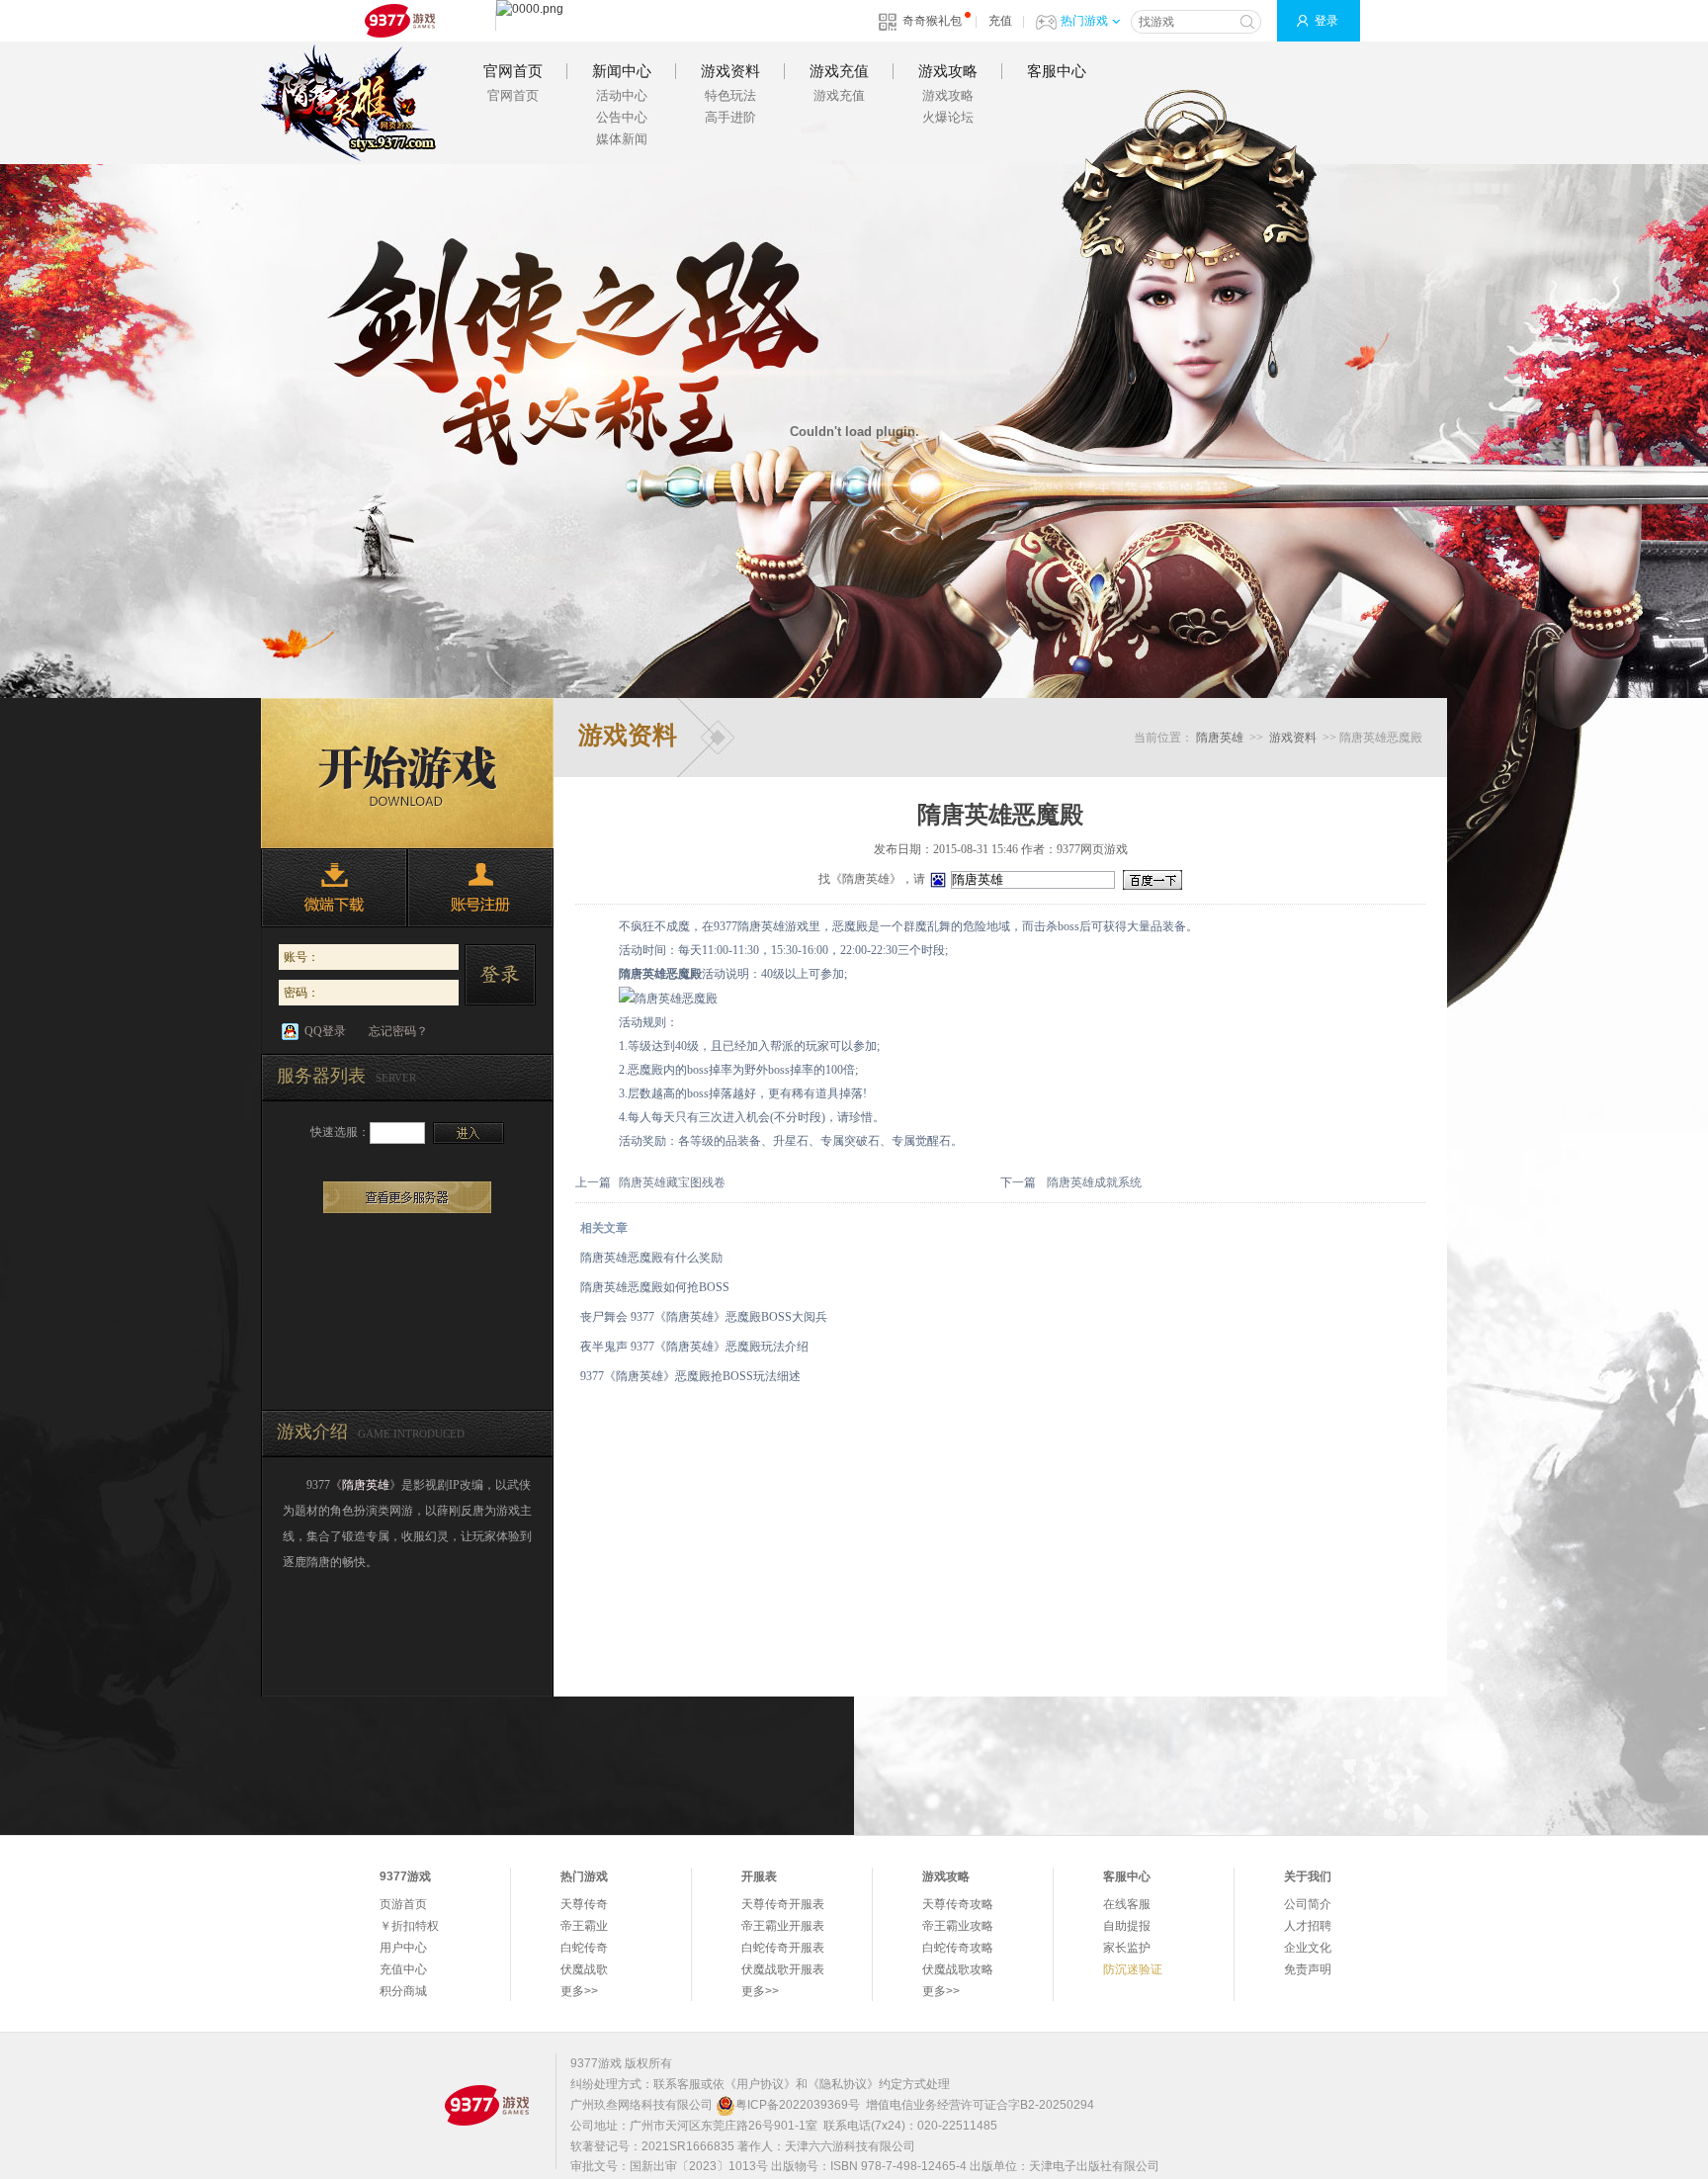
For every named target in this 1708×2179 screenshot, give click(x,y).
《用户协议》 (760, 2084)
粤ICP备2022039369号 (798, 2105)
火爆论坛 (948, 117)
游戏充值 (839, 71)
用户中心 (403, 1948)
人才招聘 (1308, 1926)
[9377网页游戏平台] (486, 2105)
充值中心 (403, 1969)
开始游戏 (407, 773)
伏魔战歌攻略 (958, 1969)
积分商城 (403, 1991)
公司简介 (1308, 1904)
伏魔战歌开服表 (783, 1969)
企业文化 (1308, 1948)
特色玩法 (730, 95)
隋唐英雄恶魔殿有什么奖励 (651, 1258)
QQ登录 (325, 1031)
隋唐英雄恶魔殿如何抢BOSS (655, 1287)
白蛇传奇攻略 (958, 1948)
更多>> (579, 1991)
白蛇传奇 (584, 1948)
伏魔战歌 (584, 1969)
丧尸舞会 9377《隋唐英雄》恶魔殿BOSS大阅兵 (704, 1317)
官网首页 (513, 71)
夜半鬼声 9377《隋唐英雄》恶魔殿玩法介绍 (694, 1347)
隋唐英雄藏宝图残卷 (672, 1182)
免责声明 (1308, 1969)
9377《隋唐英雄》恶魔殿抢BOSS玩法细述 (690, 1376)
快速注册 (480, 888)
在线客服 (1127, 1904)
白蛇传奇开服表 (783, 1948)
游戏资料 (730, 71)
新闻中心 (622, 71)
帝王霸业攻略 (958, 1926)
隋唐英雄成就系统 (1094, 1182)
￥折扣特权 (409, 1926)
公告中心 (622, 117)
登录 (1326, 21)
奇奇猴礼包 (932, 21)
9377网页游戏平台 (399, 21)
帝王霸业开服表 (783, 1926)
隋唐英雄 (349, 103)
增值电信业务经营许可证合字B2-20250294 (980, 2105)
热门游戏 (1084, 21)
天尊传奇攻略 (958, 1904)
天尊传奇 (584, 1904)
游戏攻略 (948, 71)
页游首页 (403, 1904)
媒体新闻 (622, 139)
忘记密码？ (398, 1031)
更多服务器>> (407, 1197)
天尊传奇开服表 (783, 1904)
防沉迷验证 (1133, 1969)
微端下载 (334, 888)
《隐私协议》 (843, 2084)
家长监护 (1127, 1948)
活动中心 (622, 95)
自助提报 (1127, 1926)
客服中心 (1057, 71)
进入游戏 (469, 1133)
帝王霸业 (584, 1926)
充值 (1000, 21)
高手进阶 (730, 117)
